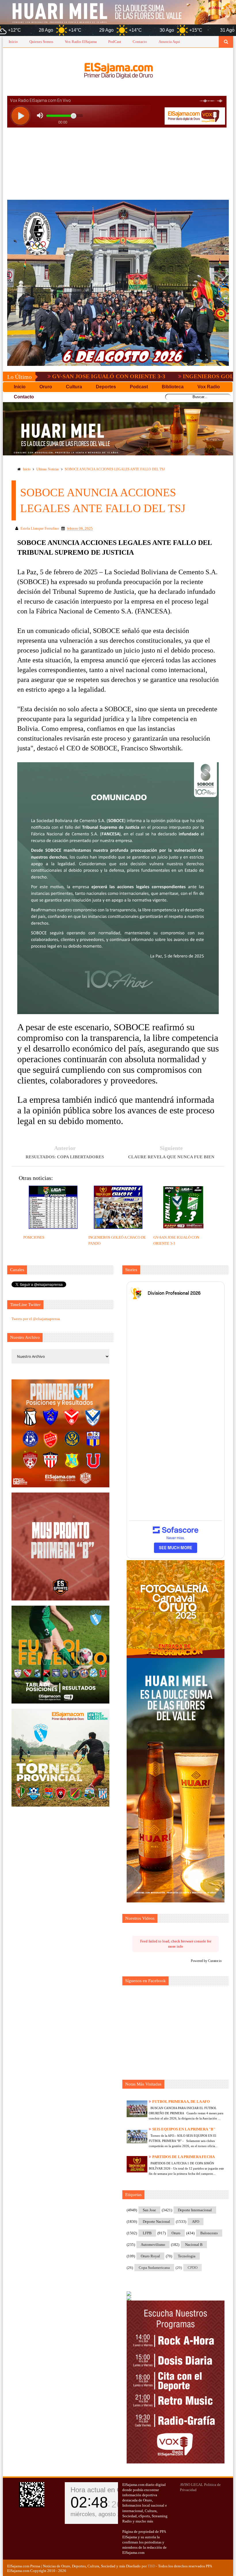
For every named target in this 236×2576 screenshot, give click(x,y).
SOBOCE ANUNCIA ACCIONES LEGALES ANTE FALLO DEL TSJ (115, 469)
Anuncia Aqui (169, 42)
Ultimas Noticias (48, 469)
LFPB (147, 2233)
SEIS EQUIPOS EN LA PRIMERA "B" (184, 2129)
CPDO (193, 2268)
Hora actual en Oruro (102, 2490)
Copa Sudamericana (154, 2268)
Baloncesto (209, 2233)
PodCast (115, 42)
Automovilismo (153, 2245)
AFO (196, 2222)
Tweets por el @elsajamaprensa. (36, 1319)
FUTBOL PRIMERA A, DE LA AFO (181, 2101)
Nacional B (194, 2245)
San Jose (149, 2210)
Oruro (176, 2233)
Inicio (13, 42)
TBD (151, 2566)
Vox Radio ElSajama (81, 42)
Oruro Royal (150, 2256)
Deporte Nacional (156, 2222)
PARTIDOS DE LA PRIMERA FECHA (183, 2157)
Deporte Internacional (195, 2210)
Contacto (140, 42)
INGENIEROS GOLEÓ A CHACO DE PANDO (159, 376)
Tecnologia (187, 2256)
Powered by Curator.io (206, 1961)
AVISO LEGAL (192, 2485)
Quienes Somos (41, 42)
